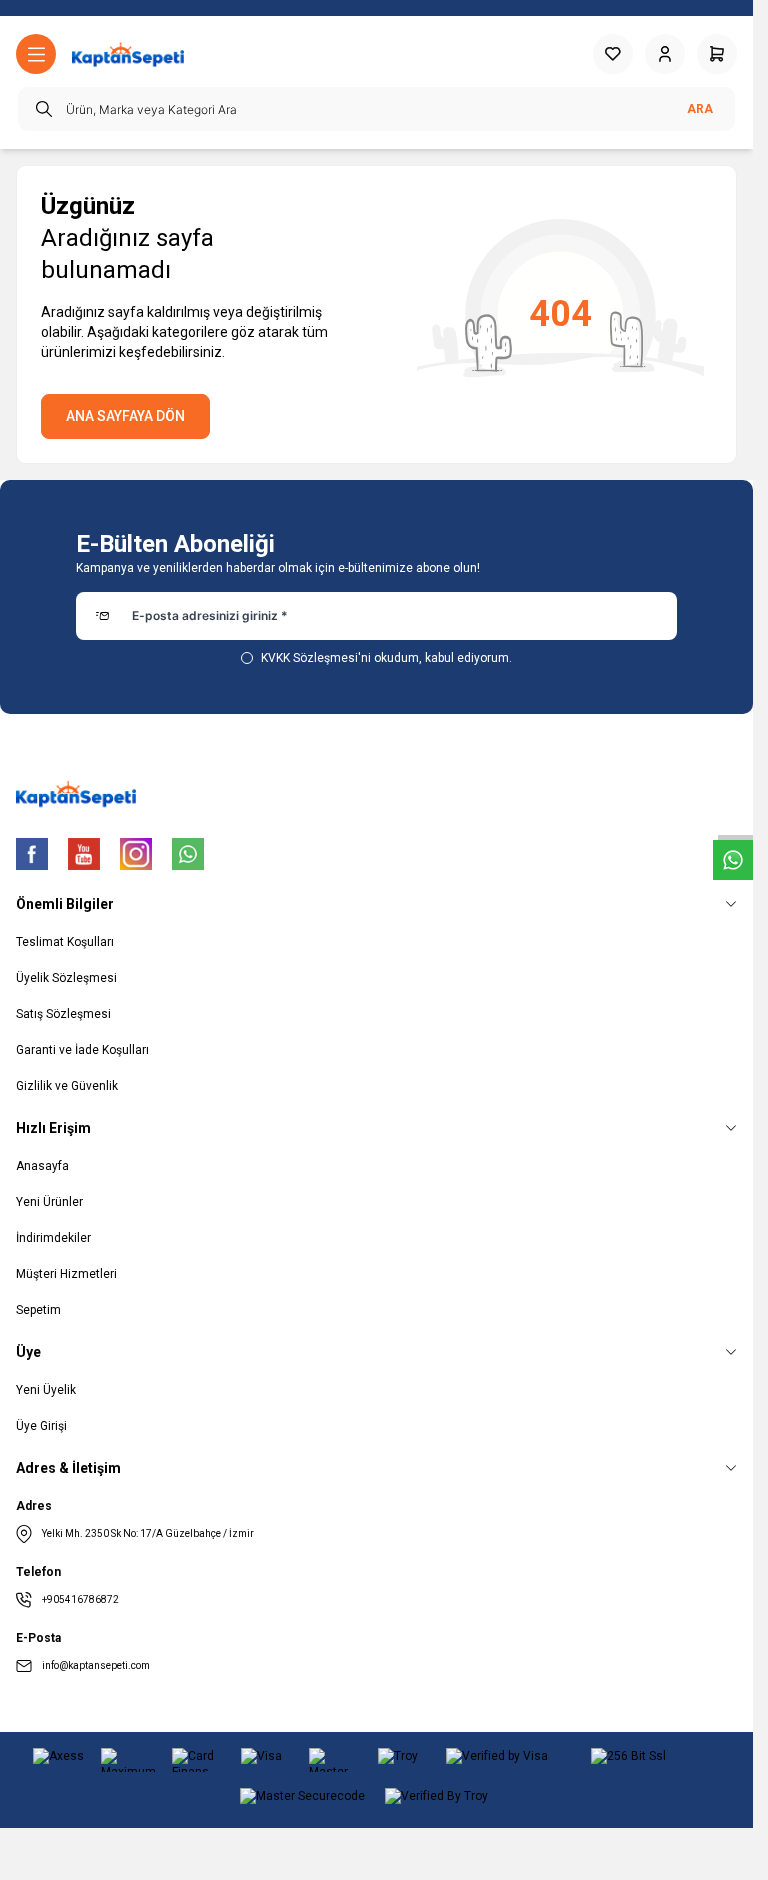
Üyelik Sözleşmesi (66, 978)
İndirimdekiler (53, 1238)
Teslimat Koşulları (65, 942)
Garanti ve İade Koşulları (82, 1050)
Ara (700, 109)
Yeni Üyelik (46, 1390)
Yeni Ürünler (49, 1202)
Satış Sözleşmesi (63, 1014)
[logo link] (128, 54)
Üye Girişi (41, 1426)
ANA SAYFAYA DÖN (125, 416)
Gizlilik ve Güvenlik (67, 1086)
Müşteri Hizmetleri (66, 1274)
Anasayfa (42, 1166)
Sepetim (38, 1310)
